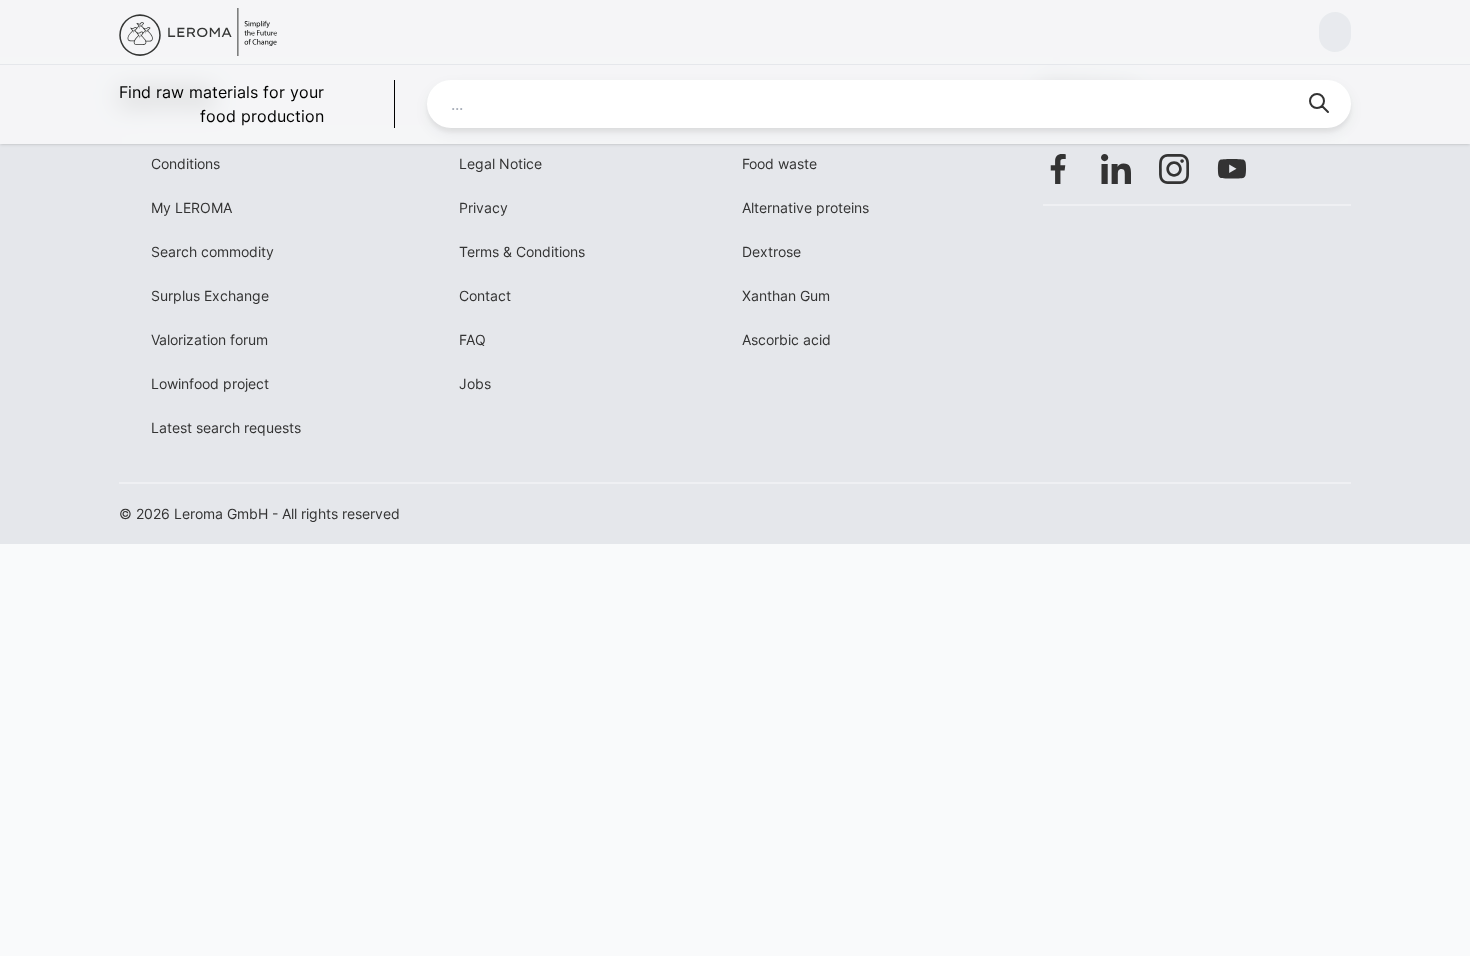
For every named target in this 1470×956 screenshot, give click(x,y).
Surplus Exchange (210, 295)
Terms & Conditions (522, 251)
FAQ (472, 339)
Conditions (185, 163)
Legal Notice (500, 163)
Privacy (483, 207)
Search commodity (212, 251)
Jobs (475, 383)
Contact (485, 295)
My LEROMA (191, 207)
